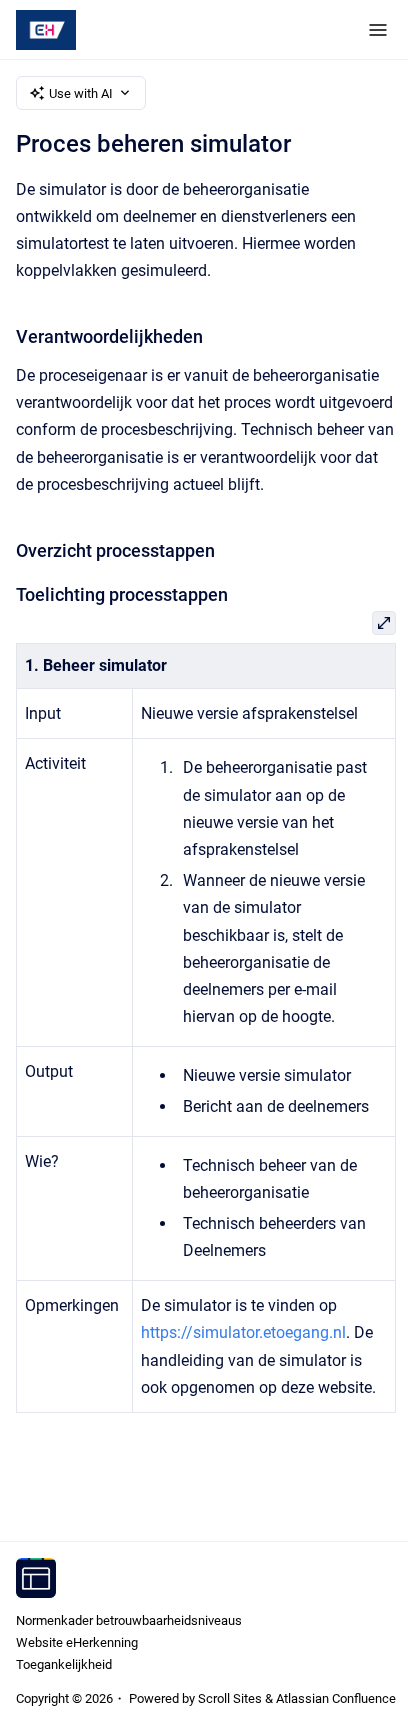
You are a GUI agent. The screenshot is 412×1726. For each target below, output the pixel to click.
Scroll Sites (230, 1698)
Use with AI (81, 93)
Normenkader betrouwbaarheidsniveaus (129, 1620)
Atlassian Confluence (336, 1698)
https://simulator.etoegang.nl (243, 1332)
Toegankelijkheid (64, 1664)
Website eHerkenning (77, 1642)
